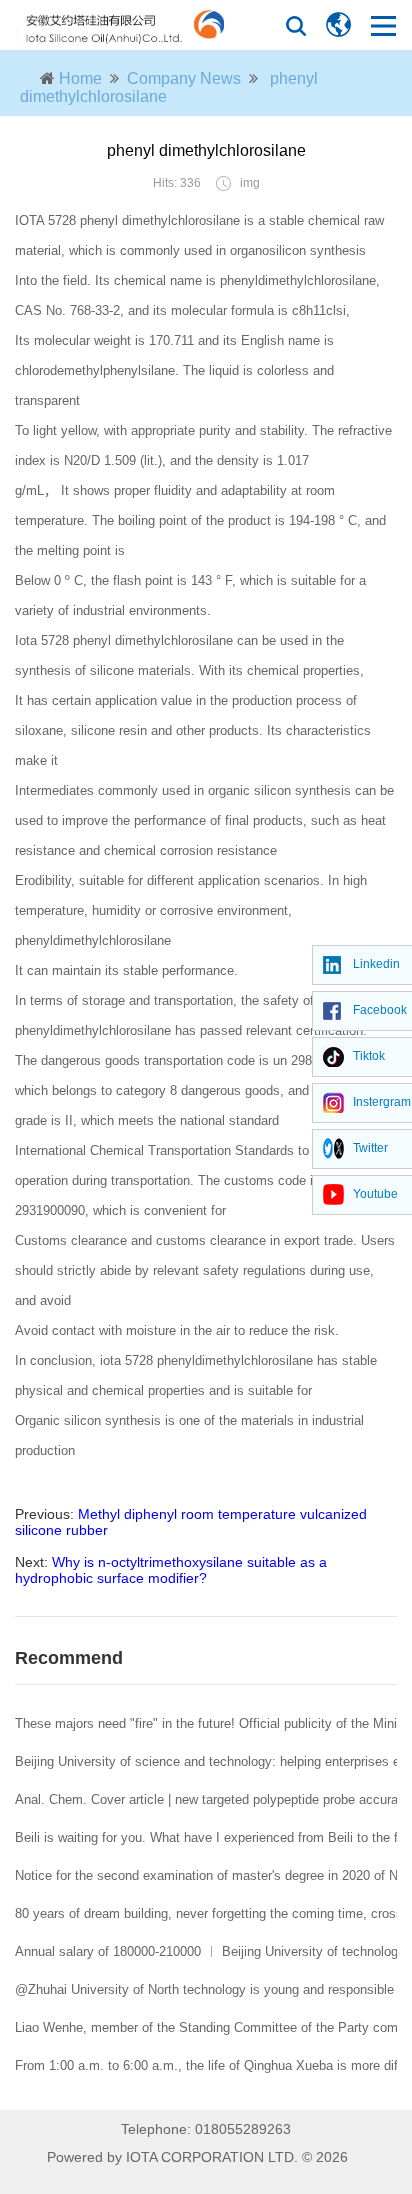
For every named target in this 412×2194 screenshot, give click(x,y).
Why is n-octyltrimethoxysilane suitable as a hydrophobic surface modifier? (171, 1570)
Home (80, 78)
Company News (184, 78)
